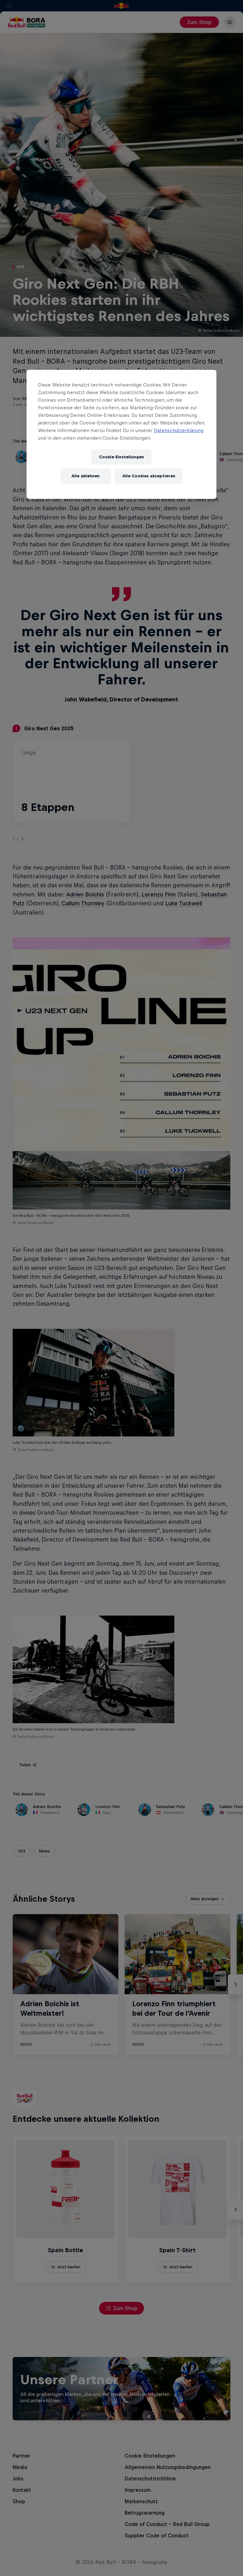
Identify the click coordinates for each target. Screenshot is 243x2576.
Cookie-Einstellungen (121, 457)
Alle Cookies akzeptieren (149, 476)
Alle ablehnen (86, 476)
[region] (121, 434)
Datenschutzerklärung (179, 430)
